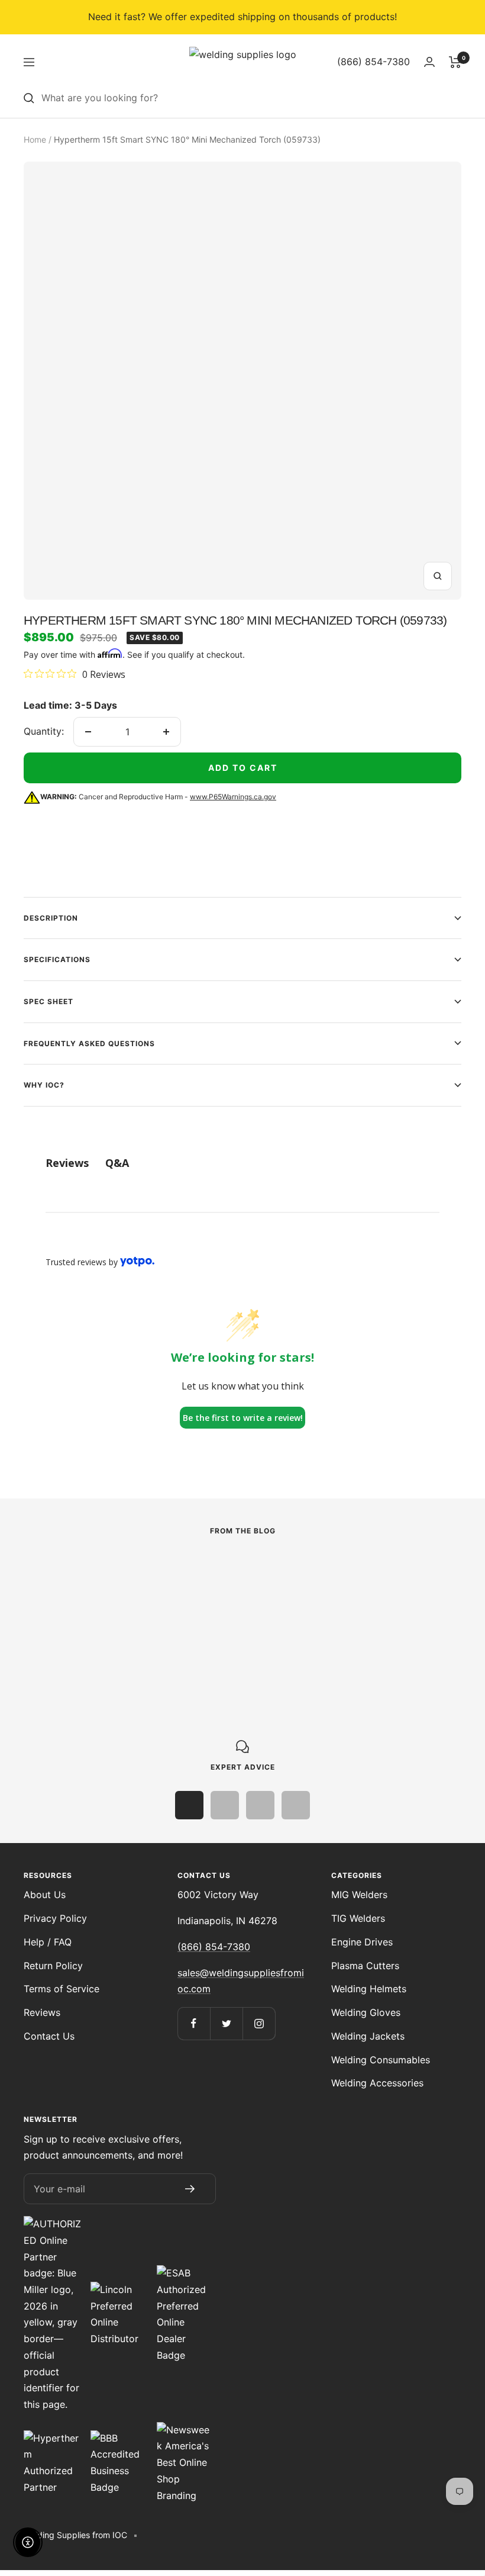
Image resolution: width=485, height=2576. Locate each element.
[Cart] (455, 62)
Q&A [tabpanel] (117, 1163)
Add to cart (243, 768)
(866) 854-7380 (214, 1947)
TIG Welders (358, 1918)
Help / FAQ (48, 1942)
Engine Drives (362, 1942)
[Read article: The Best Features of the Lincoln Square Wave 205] (150, 1568)
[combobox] (251, 98)
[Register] (190, 2189)
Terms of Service (62, 1989)
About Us (45, 1895)
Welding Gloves (366, 2012)
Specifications (57, 959)
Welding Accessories (377, 2083)
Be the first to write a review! (243, 1418)
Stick (35, 1592)
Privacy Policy (55, 1918)
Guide (311, 1592)
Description (51, 918)
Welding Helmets (369, 1989)
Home (35, 139)
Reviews (42, 2012)
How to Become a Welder (388, 1611)
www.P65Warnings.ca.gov (233, 797)
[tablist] (242, 1163)
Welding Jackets (368, 2036)
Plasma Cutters (365, 1966)
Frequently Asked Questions (89, 1043)
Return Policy (53, 1966)
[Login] (429, 62)
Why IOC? (44, 1085)
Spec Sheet (48, 1001)
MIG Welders (359, 1895)
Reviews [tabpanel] (67, 1163)
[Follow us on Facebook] (194, 2023)
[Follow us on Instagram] (259, 2023)
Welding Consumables (381, 2060)
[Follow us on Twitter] (226, 2023)
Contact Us (49, 2036)
